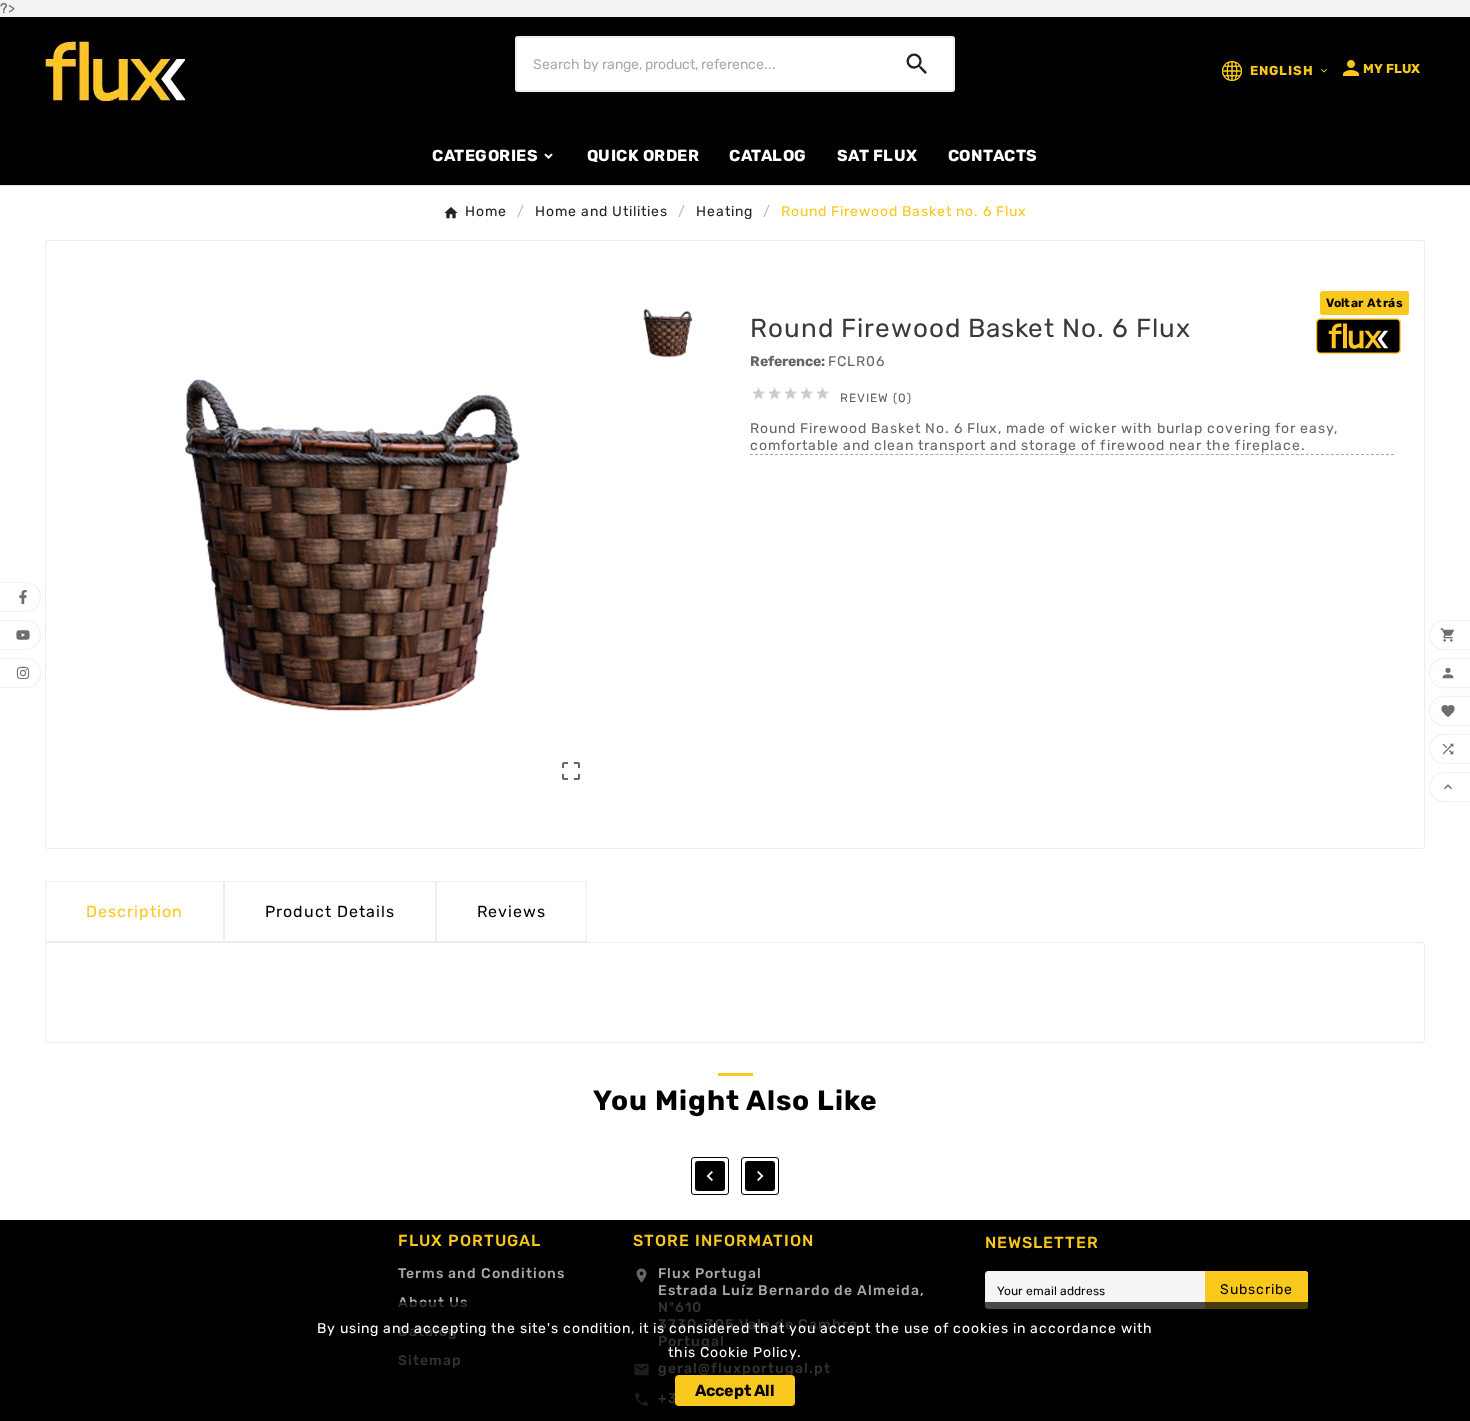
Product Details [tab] (330, 911)
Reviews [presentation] (511, 911)
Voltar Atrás (1364, 303)
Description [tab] (134, 911)
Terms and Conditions (481, 1273)
